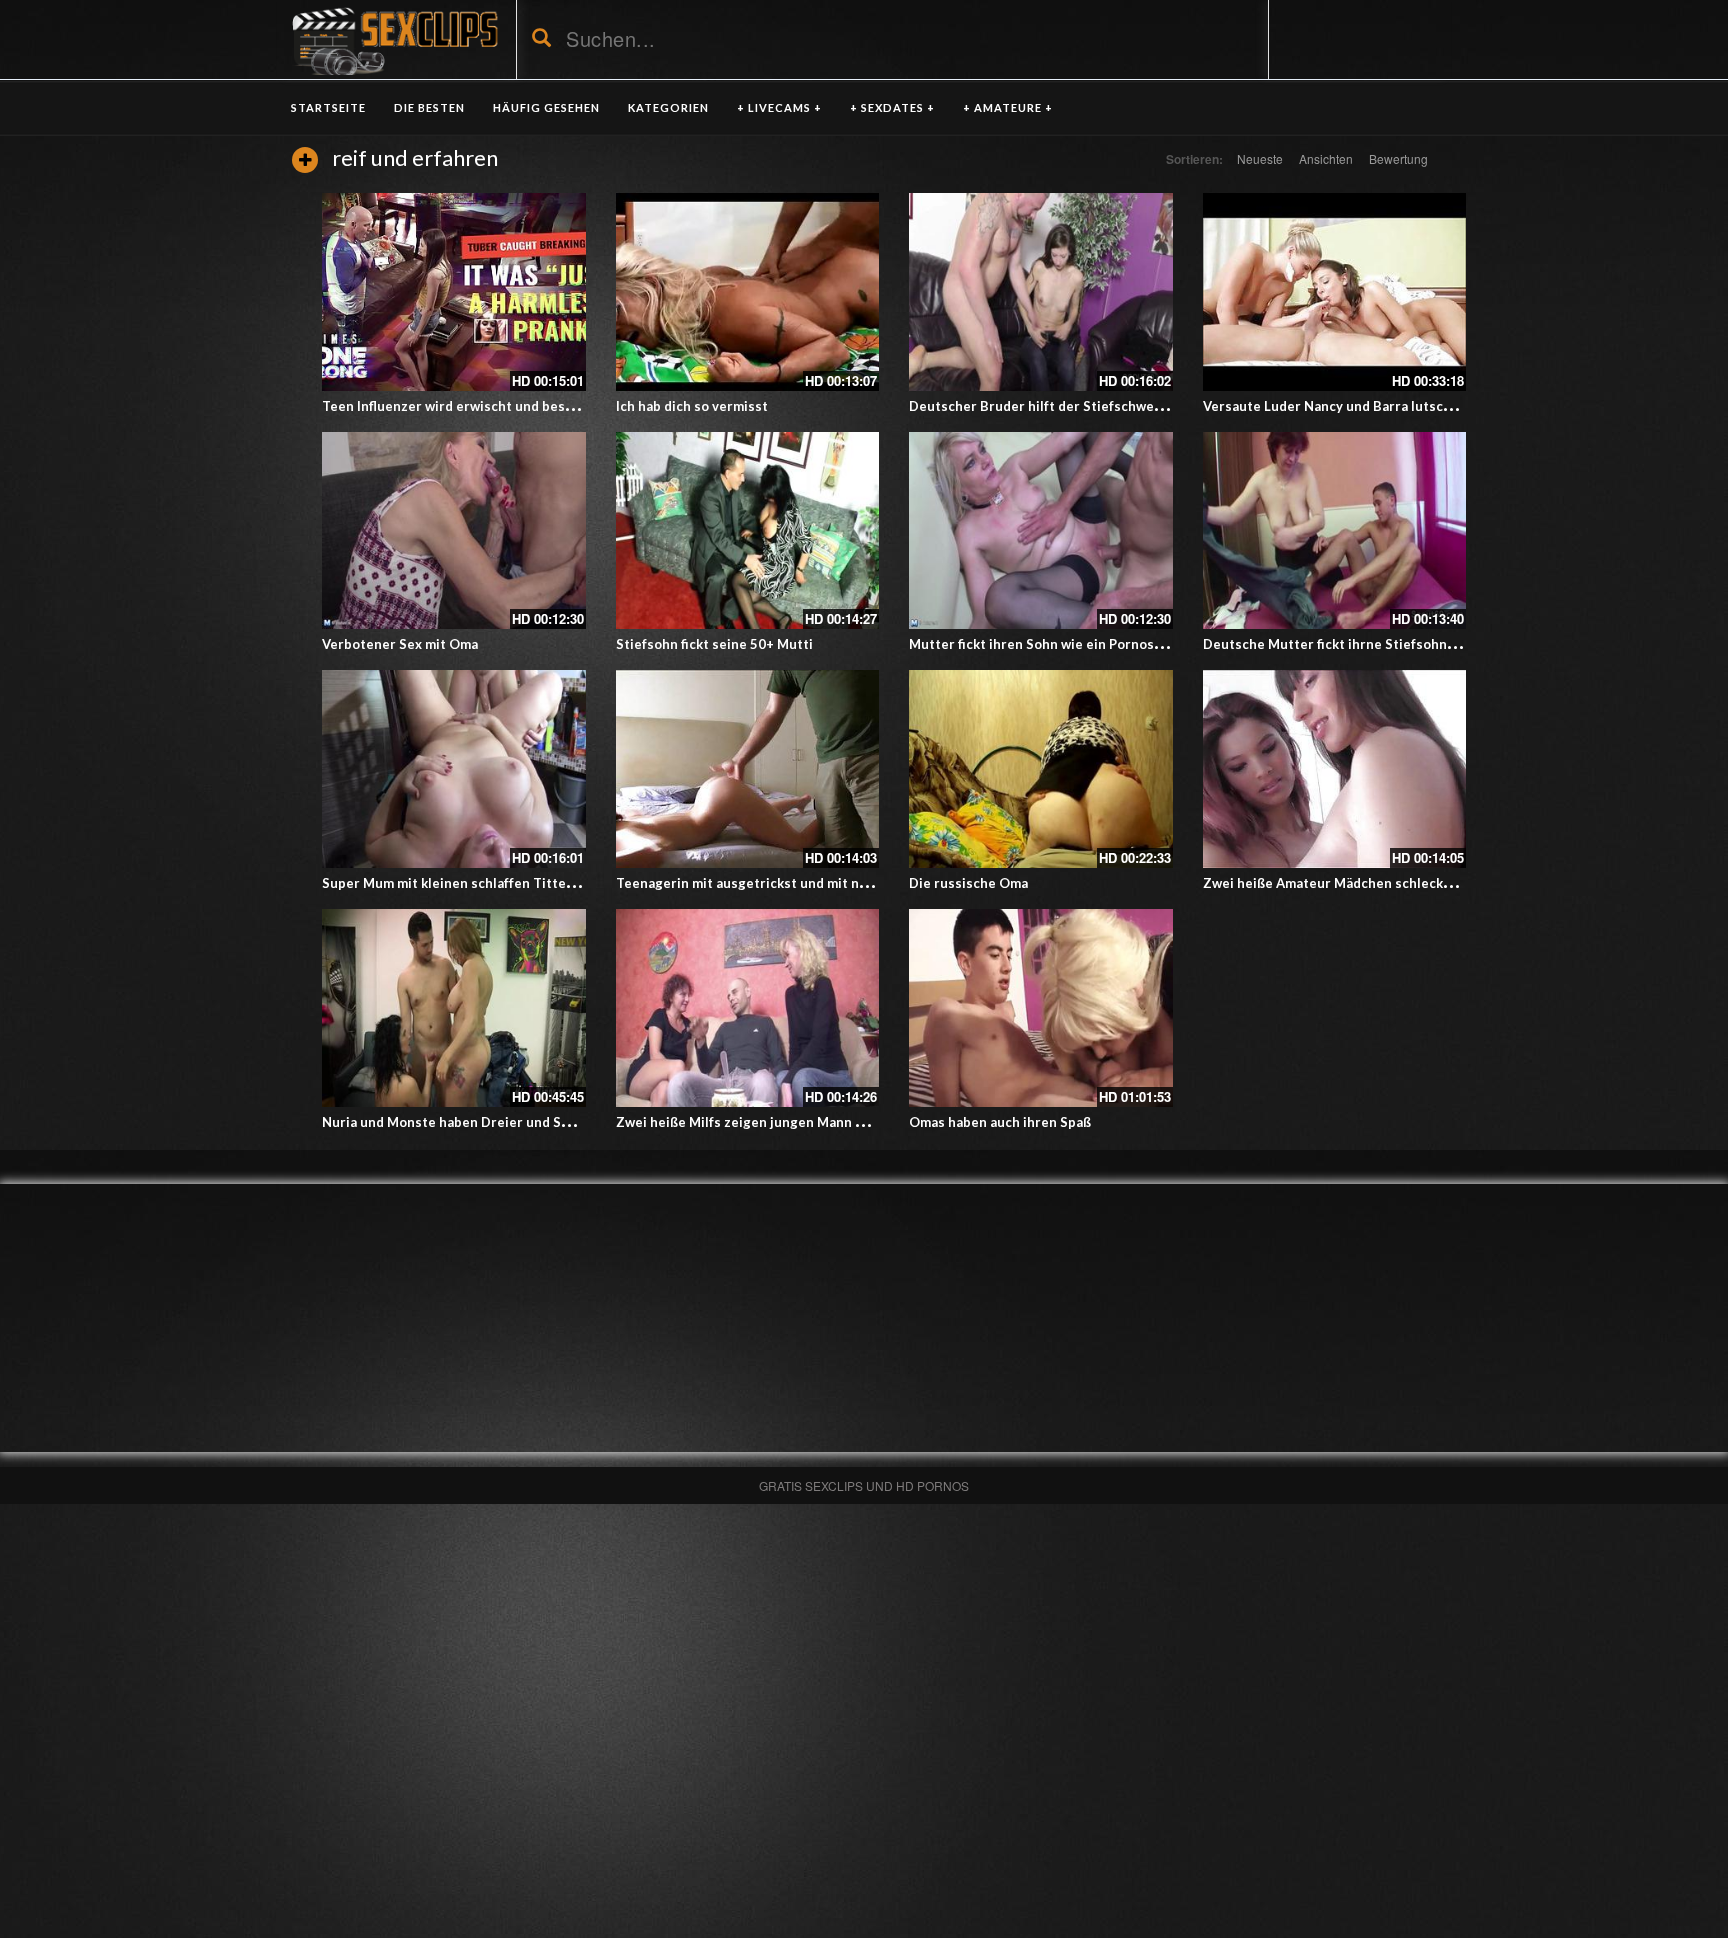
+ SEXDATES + (892, 107)
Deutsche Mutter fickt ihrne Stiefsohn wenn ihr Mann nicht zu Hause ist (1431, 644)
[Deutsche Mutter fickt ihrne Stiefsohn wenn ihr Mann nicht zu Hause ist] (1335, 531)
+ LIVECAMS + (779, 107)
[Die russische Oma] (1041, 769)
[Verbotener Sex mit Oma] (454, 531)
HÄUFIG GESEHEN (546, 107)
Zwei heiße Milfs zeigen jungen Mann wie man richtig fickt (799, 1122)
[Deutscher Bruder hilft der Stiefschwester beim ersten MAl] (1041, 292)
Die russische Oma (968, 883)
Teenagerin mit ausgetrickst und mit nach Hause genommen (806, 883)
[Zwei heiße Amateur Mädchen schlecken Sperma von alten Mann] (1335, 769)
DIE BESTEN (429, 107)
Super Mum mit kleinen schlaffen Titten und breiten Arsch (507, 883)
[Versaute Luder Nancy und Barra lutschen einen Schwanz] (1335, 292)
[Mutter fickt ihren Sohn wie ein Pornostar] (1041, 531)
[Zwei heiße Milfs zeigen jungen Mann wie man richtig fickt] (748, 1008)
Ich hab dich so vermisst (692, 406)
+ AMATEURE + (1008, 107)
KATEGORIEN (668, 107)
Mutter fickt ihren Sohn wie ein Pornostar (1041, 644)
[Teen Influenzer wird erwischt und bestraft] (454, 292)
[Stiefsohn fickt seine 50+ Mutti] (748, 531)
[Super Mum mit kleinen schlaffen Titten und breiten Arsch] (454, 769)
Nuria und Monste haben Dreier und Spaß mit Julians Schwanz (517, 1122)
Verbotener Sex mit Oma (400, 644)
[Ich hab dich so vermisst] (748, 292)
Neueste (1260, 158)
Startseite (328, 107)
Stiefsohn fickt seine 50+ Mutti (714, 644)
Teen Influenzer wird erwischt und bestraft (458, 406)
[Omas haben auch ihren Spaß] (1041, 1008)
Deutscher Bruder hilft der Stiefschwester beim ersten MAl (1099, 406)
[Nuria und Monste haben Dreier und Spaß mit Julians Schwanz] (454, 1008)
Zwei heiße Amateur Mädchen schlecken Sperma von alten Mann (1406, 883)
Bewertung (1398, 158)
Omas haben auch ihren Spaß (1000, 1122)
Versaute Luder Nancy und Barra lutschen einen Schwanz (1383, 406)
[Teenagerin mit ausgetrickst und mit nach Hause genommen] (748, 769)
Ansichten (1326, 158)
